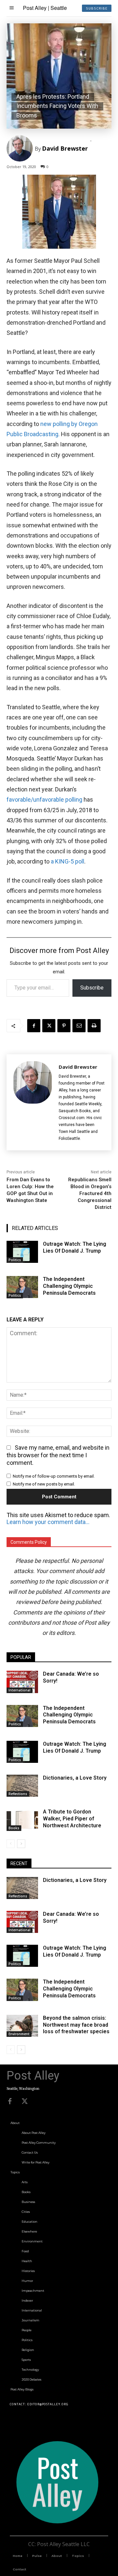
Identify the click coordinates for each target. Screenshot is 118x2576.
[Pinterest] (64, 1026)
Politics (15, 1260)
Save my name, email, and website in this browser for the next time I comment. (58, 1455)
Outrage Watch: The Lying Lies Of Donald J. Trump (75, 1747)
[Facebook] (34, 1026)
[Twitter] (25, 2101)
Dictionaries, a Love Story (75, 1778)
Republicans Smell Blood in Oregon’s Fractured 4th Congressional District (90, 1193)
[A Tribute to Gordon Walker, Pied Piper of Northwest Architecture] (22, 1820)
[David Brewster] (21, 148)
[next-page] (21, 1844)
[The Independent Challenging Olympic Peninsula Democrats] (22, 1287)
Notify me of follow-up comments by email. (54, 1476)
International (20, 1690)
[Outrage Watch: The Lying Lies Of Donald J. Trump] (22, 1252)
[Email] (79, 1026)
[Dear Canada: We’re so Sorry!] (22, 1682)
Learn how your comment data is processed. (48, 1522)
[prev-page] (11, 1844)
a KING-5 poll (68, 861)
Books (14, 1828)
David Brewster (65, 148)
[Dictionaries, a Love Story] (22, 1786)
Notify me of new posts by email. (44, 1484)
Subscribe (92, 988)
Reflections (18, 1794)
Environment (19, 2034)
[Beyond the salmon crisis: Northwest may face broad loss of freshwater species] (22, 2026)
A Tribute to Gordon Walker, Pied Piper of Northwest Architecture (72, 1819)
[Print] (94, 1026)
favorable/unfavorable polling (44, 800)
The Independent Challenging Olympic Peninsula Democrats (69, 1286)
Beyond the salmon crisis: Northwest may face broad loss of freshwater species (76, 2025)
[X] (49, 1026)
